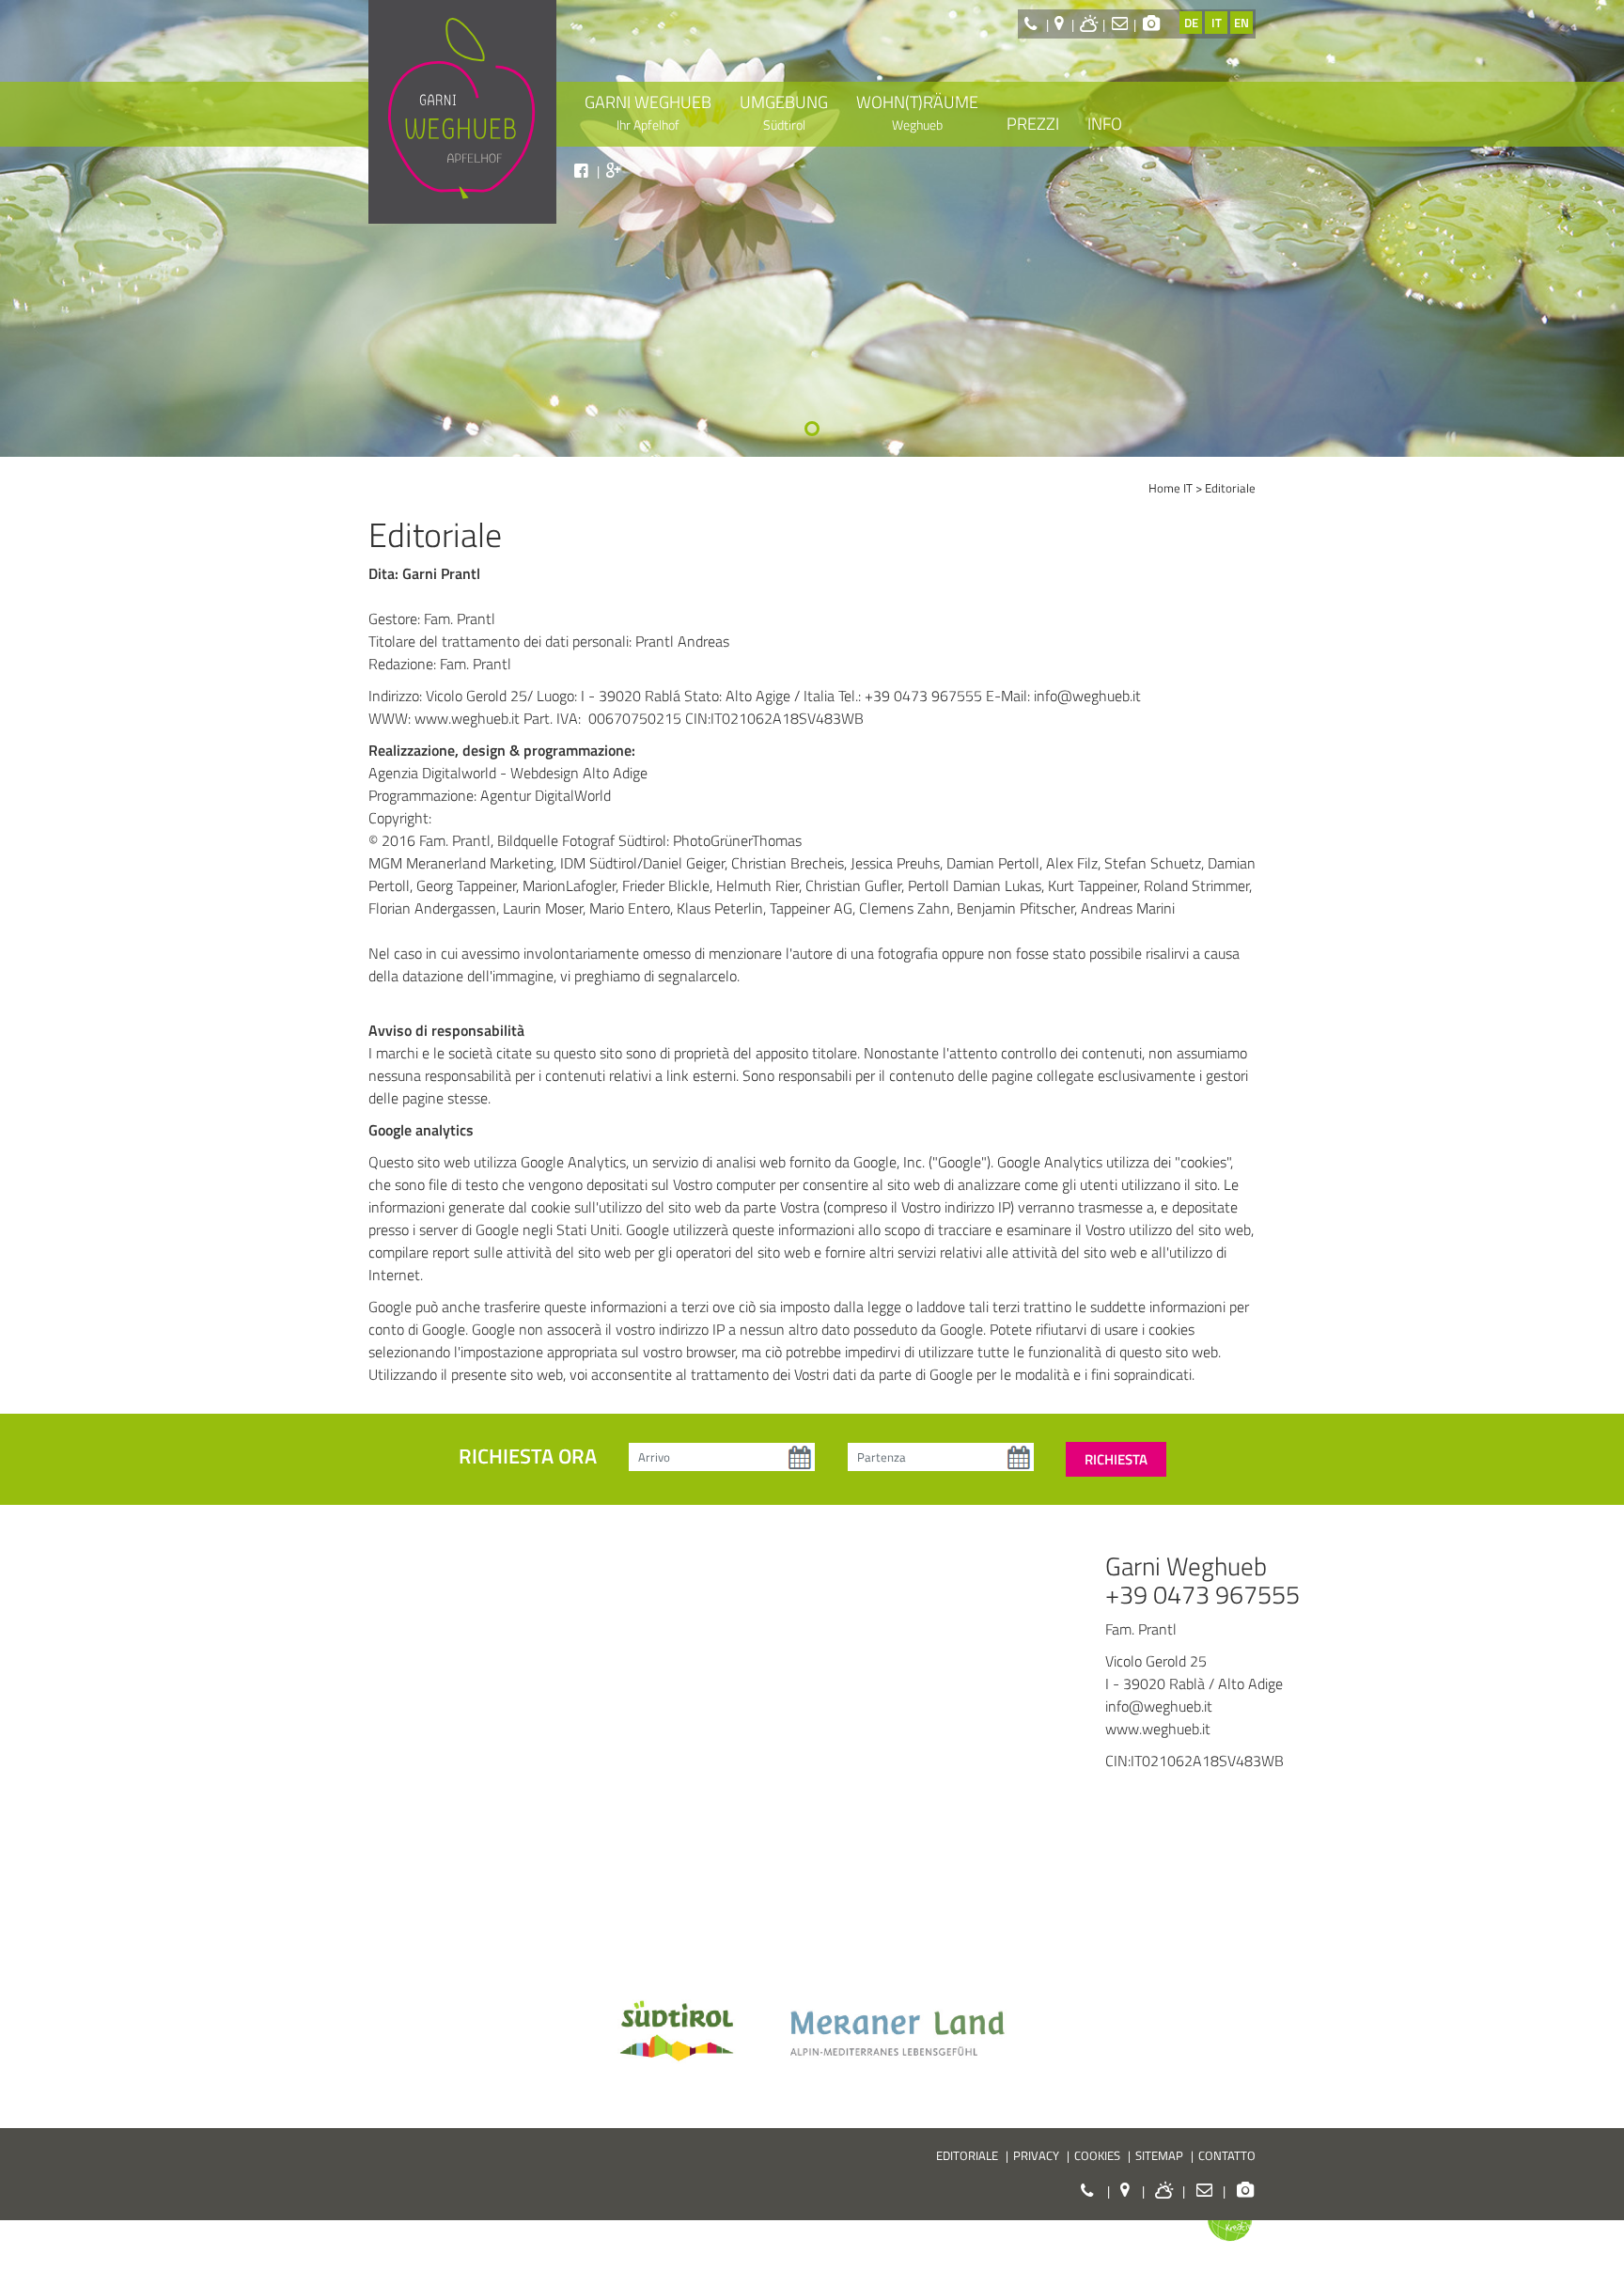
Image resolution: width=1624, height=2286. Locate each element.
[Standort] (1062, 23)
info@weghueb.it (1087, 696)
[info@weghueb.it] (1119, 23)
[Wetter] (1090, 23)
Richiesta (1116, 1459)
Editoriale (1230, 488)
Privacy (1036, 2155)
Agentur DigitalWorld (546, 795)
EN (1241, 23)
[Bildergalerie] (1152, 23)
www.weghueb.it (467, 718)
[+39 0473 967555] (1033, 23)
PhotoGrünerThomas (737, 840)
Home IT (1171, 488)
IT (1217, 23)
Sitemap (1159, 2155)
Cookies (1097, 2155)
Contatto (1227, 2155)
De (1191, 23)
